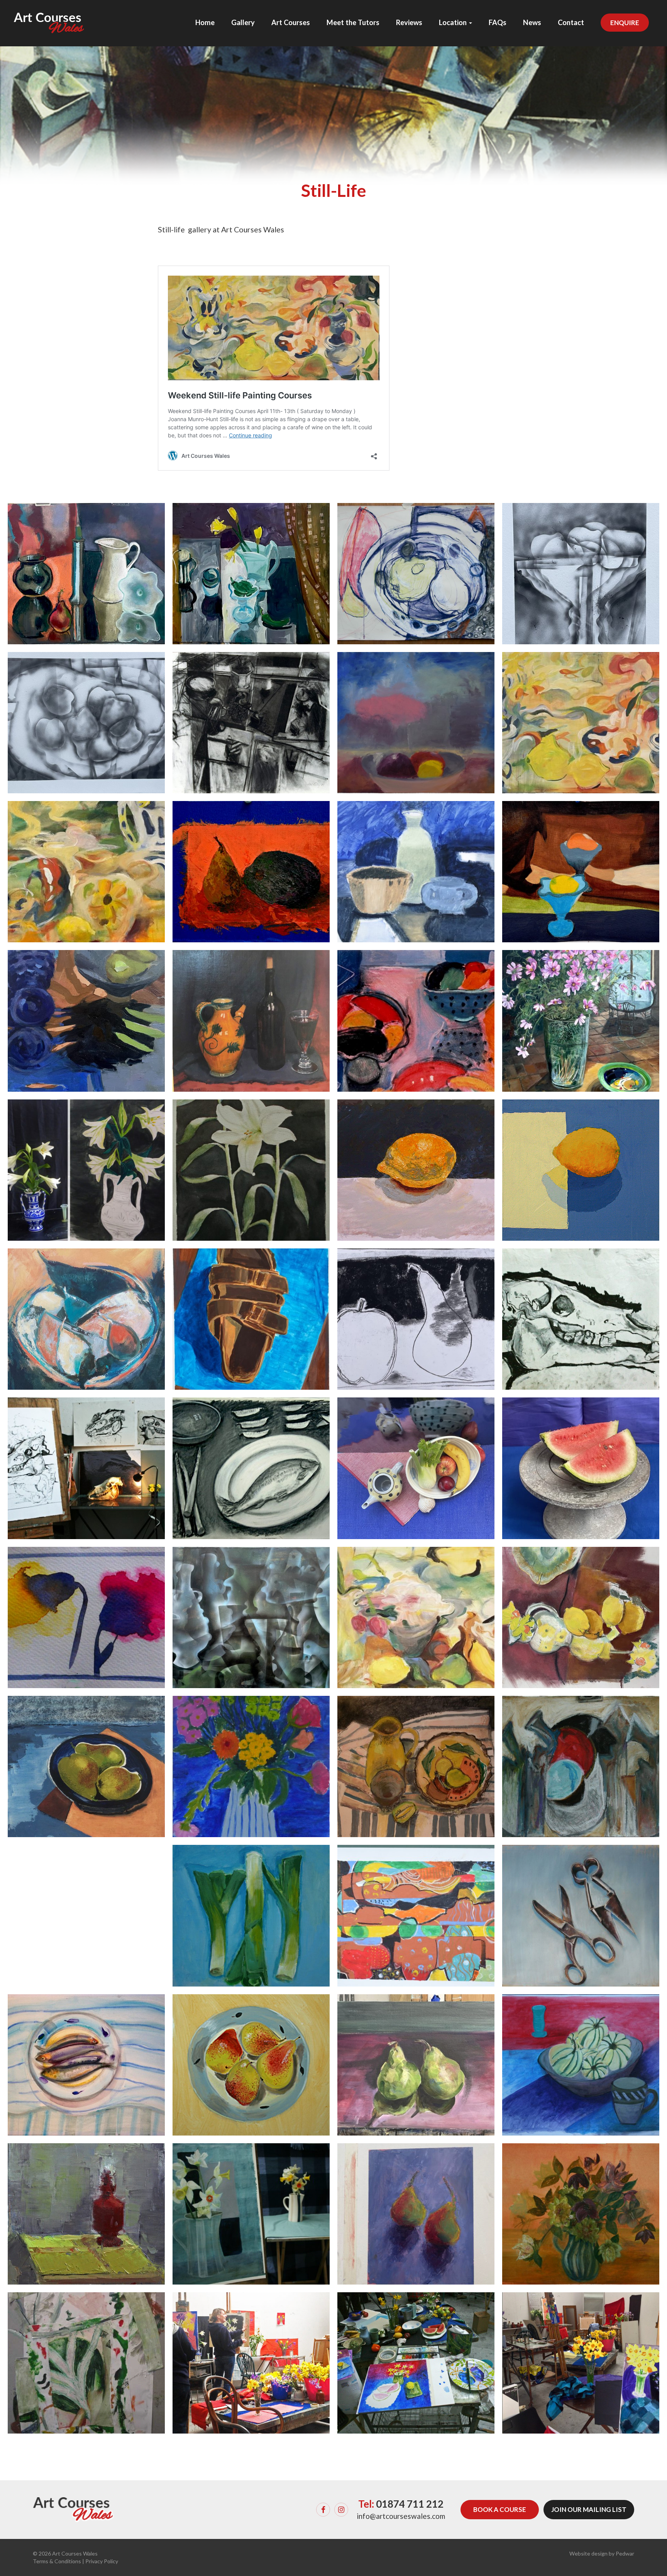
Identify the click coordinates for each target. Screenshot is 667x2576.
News (532, 22)
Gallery (243, 22)
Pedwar (625, 2553)
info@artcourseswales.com (401, 2516)
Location (454, 22)
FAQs (498, 22)
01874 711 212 (410, 2504)
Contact (571, 22)
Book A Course (500, 2509)
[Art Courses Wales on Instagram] (341, 2510)
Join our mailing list (589, 2509)
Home (205, 22)
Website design (588, 2553)
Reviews (409, 22)
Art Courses (291, 22)
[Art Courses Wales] (49, 16)
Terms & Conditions (57, 2561)
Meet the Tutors (353, 22)
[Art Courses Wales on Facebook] (323, 2510)
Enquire (625, 23)
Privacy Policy (102, 2561)
